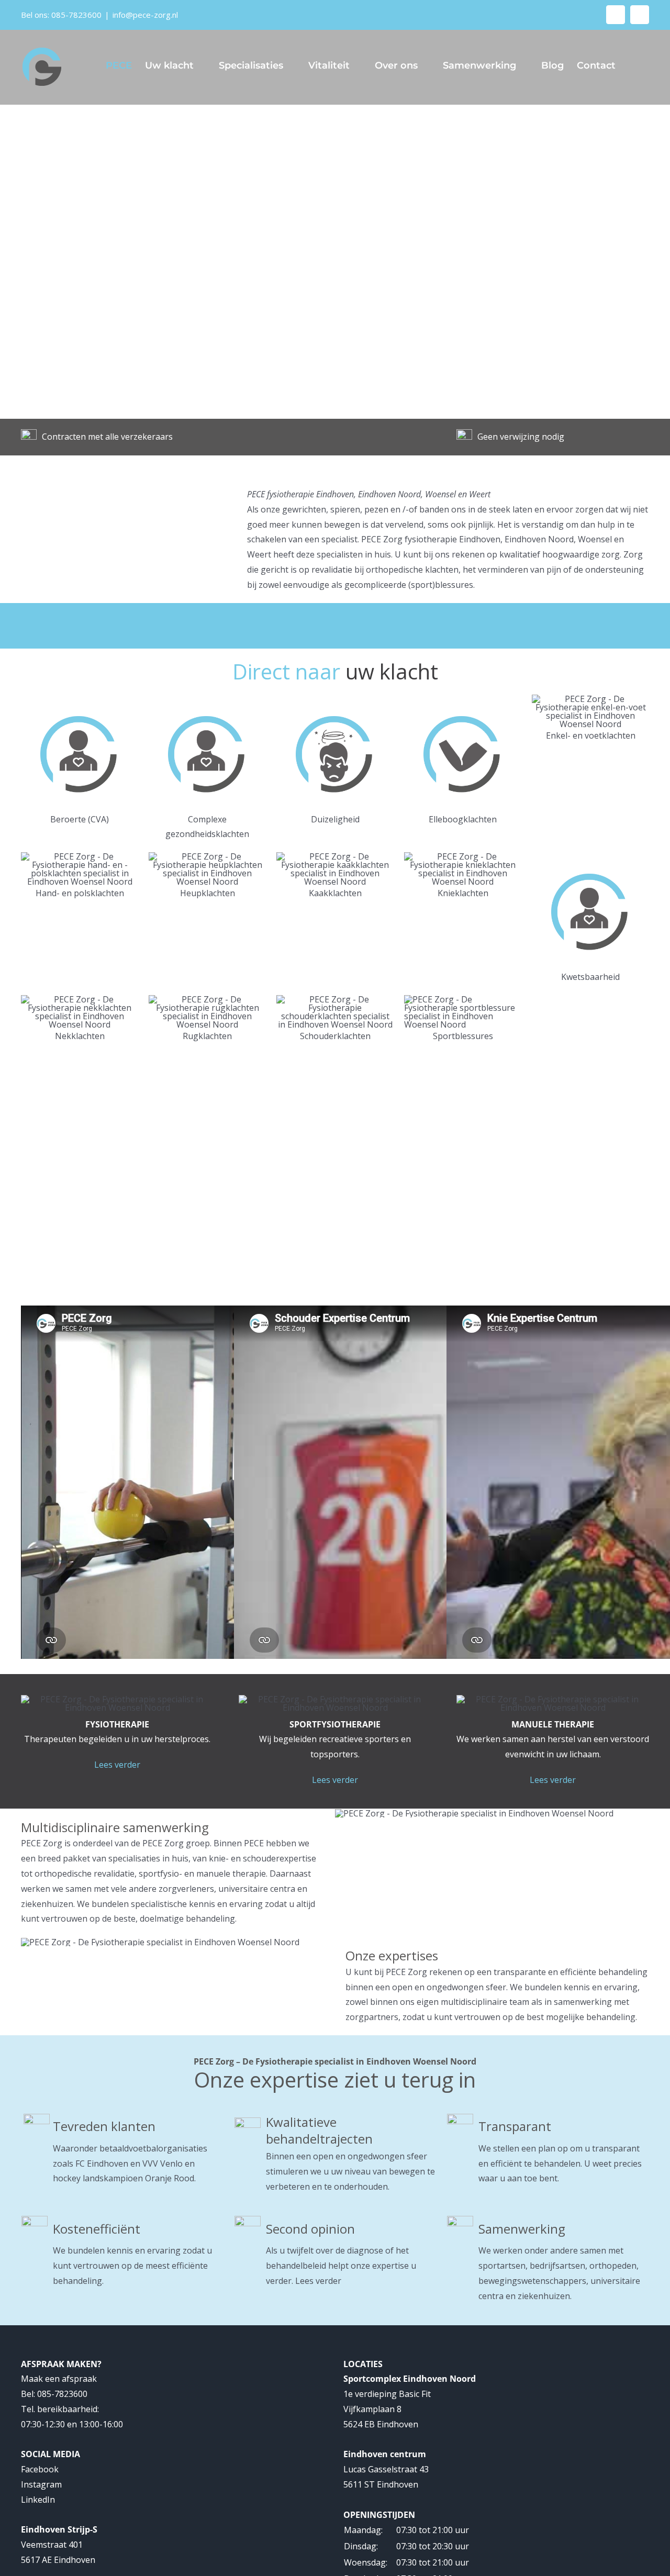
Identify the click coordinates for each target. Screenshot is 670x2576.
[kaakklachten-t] (335, 856)
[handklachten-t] (80, 856)
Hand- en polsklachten (80, 893)
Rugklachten (207, 1036)
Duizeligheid (335, 819)
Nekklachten (80, 1036)
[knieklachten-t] (463, 856)
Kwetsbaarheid (590, 977)
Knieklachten (463, 893)
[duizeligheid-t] (335, 699)
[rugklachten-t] (207, 999)
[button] (632, 65)
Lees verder (117, 1765)
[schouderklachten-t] (335, 999)
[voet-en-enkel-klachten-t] (590, 699)
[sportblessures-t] (463, 999)
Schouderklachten (335, 1036)
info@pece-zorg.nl (145, 15)
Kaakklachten (335, 893)
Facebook (40, 2469)
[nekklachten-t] (80, 999)
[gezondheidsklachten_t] (80, 699)
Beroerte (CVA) (80, 819)
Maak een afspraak (59, 2379)
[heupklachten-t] (207, 856)
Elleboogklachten (463, 819)
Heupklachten (208, 893)
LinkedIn (38, 2500)
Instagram (41, 2484)
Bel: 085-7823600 (54, 2394)
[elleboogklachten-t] (463, 699)
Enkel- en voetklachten (591, 735)
